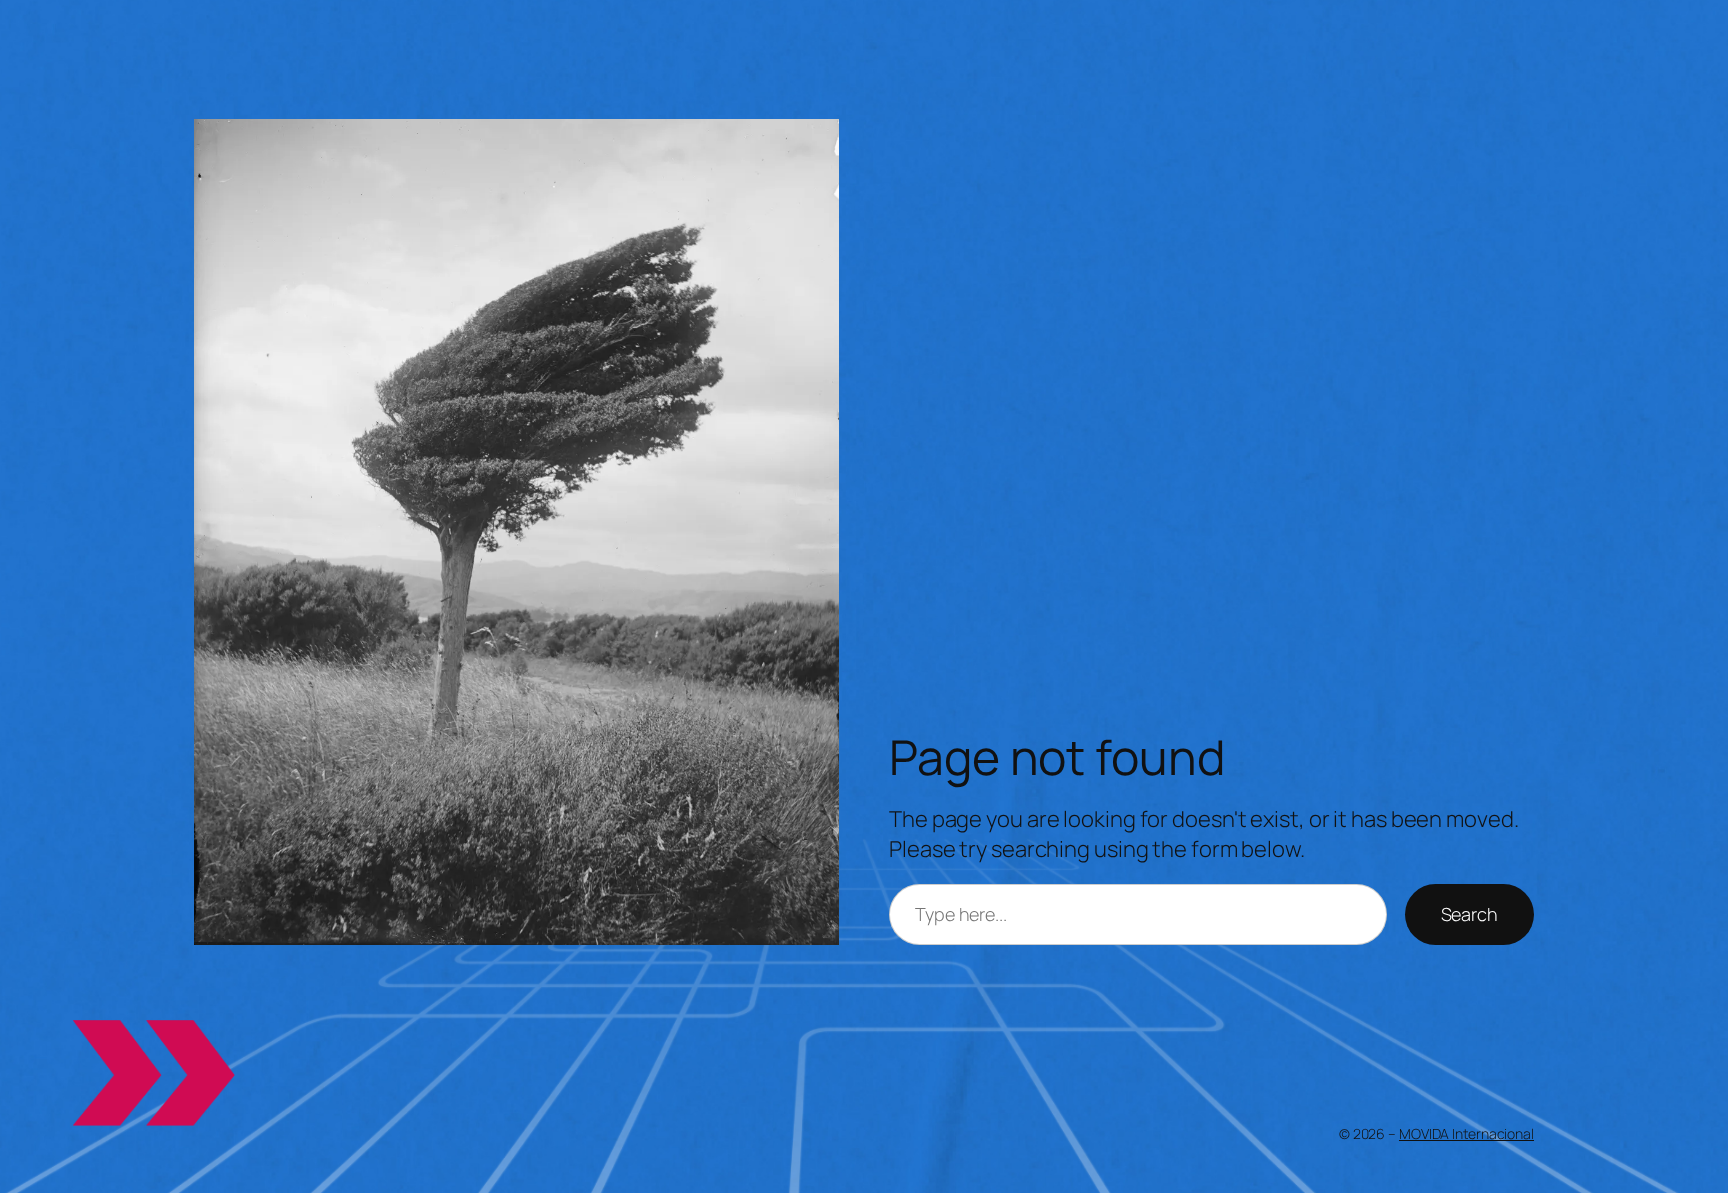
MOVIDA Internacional (1466, 1133)
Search (1469, 914)
